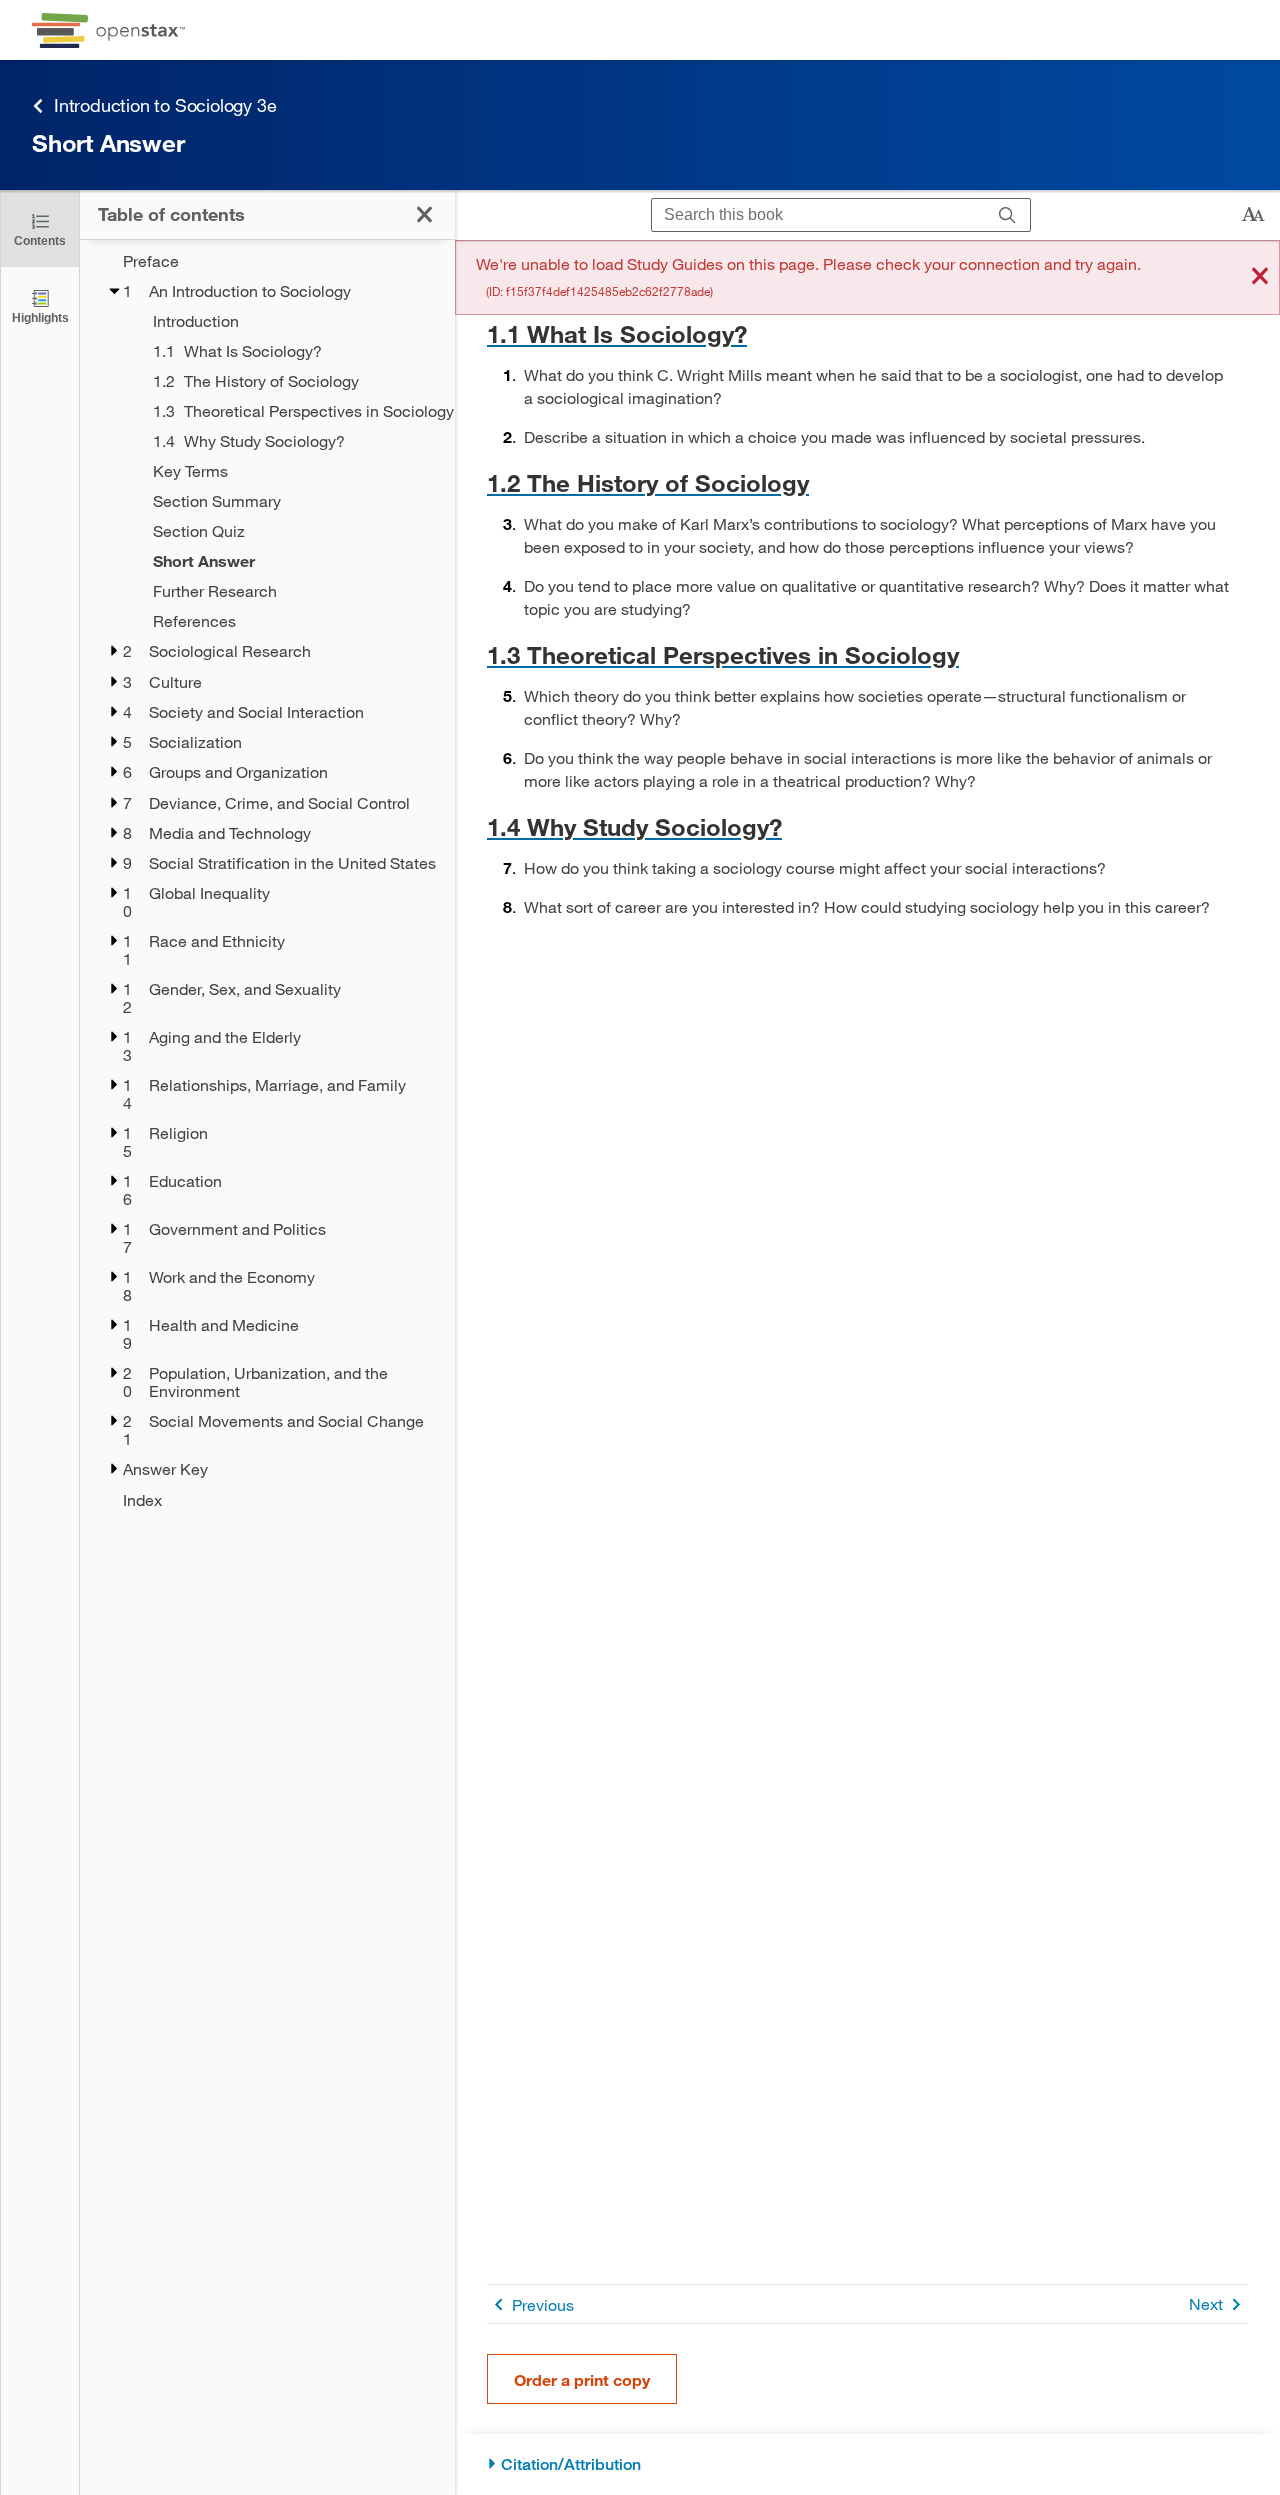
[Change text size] (1253, 215)
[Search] (1007, 215)
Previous (543, 2304)
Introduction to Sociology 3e (165, 105)
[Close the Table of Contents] (424, 214)
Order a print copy (582, 2379)
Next (1206, 2303)
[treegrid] (267, 880)
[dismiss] (1260, 277)
